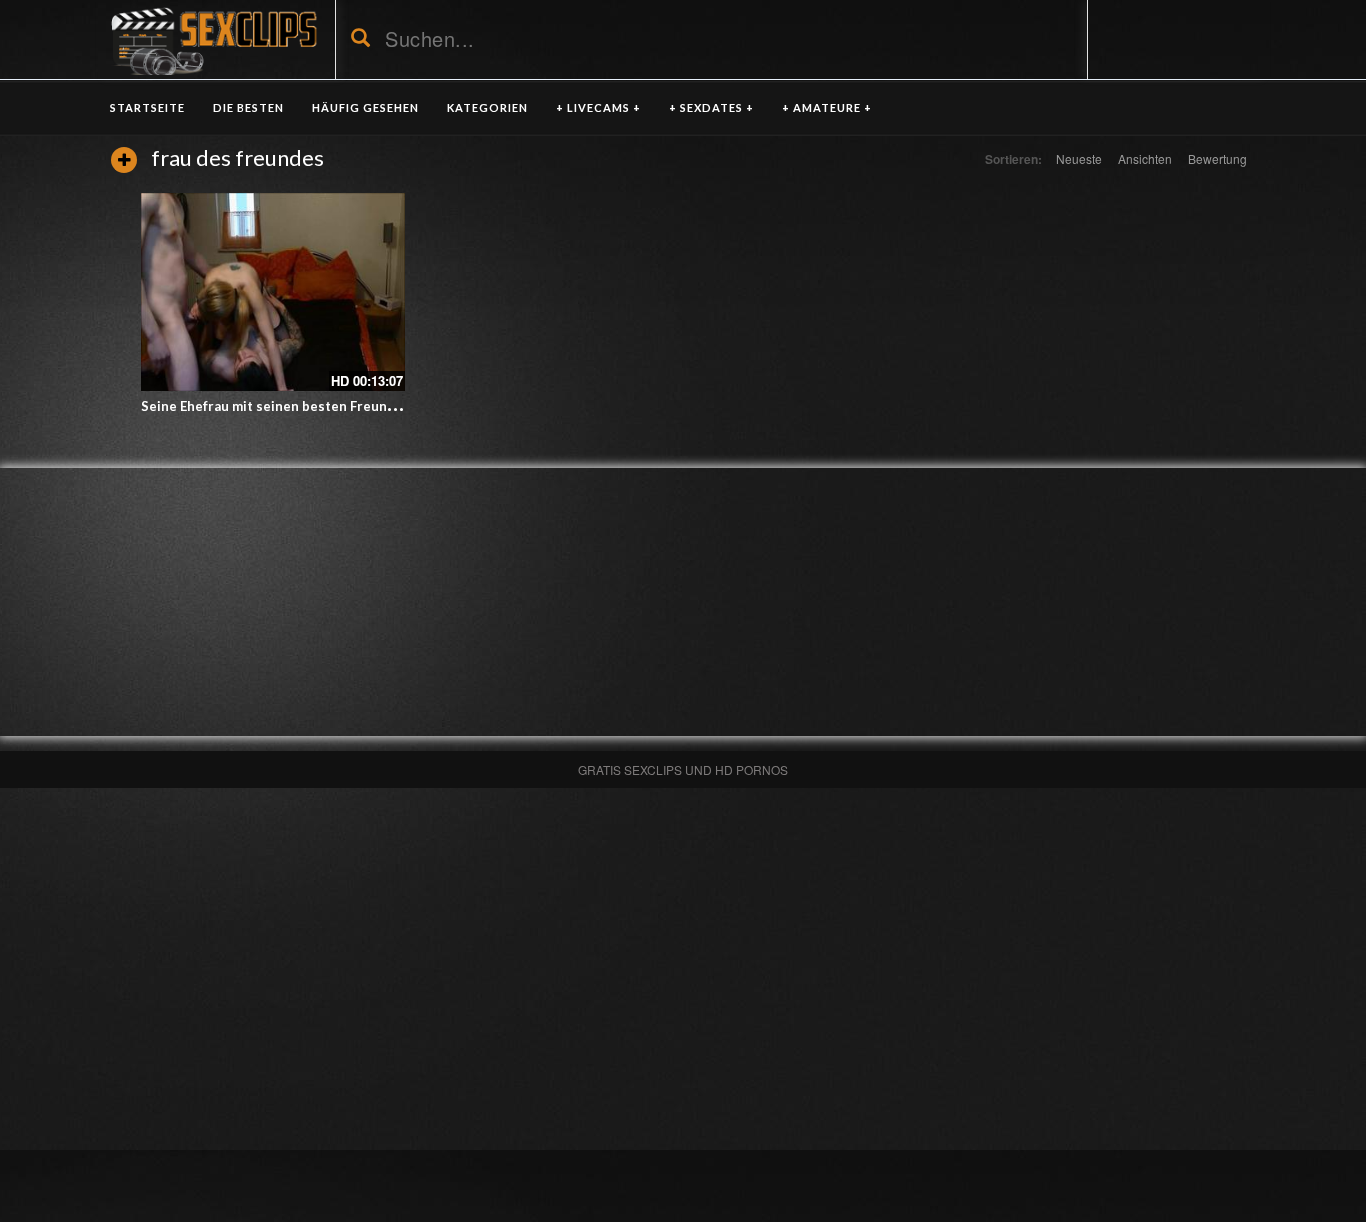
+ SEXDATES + (711, 107)
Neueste (1079, 158)
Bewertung (1217, 158)
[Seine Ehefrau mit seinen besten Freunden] (273, 292)
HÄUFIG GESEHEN (365, 107)
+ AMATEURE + (827, 107)
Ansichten (1145, 158)
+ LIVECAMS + (598, 107)
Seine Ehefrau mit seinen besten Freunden (276, 406)
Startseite (147, 107)
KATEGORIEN (487, 107)
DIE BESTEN (248, 107)
